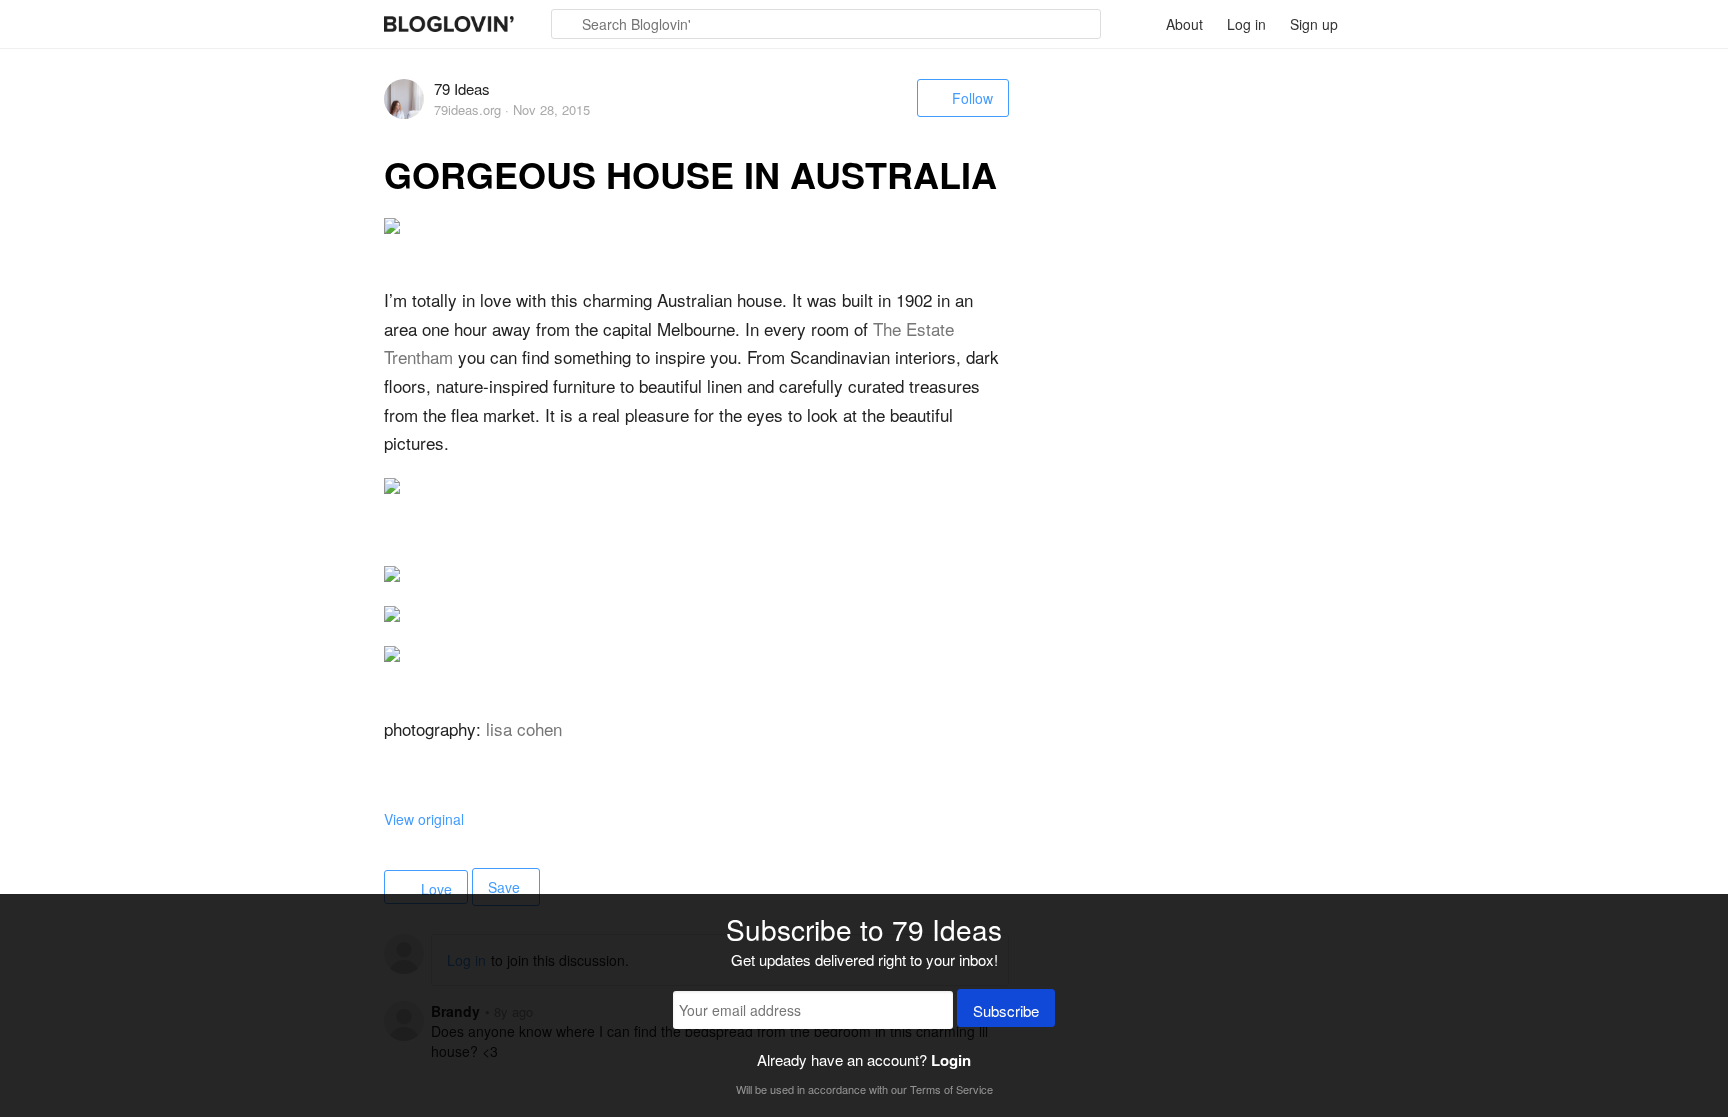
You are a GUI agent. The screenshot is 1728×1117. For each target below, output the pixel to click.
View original (424, 819)
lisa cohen (524, 728)
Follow (972, 98)
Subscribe (1006, 1010)
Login (951, 1060)
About (1184, 24)
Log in (1246, 24)
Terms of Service (951, 1089)
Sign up (1314, 24)
